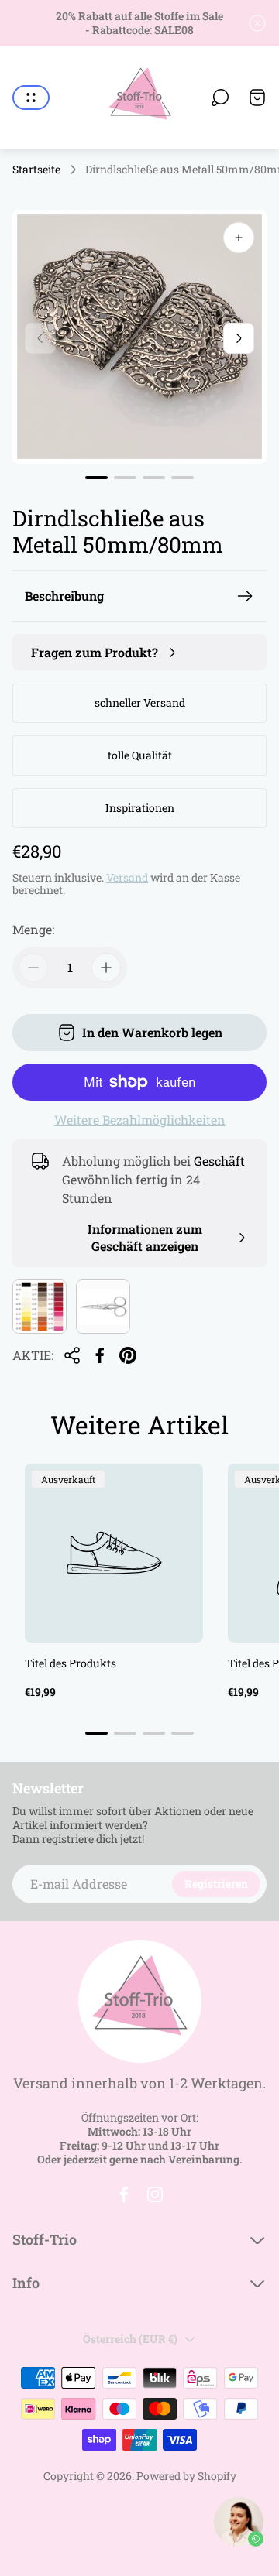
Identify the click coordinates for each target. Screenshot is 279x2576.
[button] (96, 478)
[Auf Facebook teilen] (100, 1355)
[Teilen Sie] (72, 1355)
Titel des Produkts (71, 1663)
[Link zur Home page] (139, 2001)
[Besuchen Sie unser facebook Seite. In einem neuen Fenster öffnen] (124, 2194)
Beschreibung (64, 596)
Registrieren (216, 1884)
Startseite (36, 170)
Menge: (33, 929)
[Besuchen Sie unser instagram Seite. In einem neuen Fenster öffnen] (155, 2194)
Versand (127, 877)
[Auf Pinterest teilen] (128, 1355)
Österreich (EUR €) (130, 2339)
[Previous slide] (40, 338)
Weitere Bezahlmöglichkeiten (140, 1120)
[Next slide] (239, 338)
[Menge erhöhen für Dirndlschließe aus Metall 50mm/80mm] (106, 968)
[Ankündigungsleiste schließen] (257, 23)
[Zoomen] (239, 238)
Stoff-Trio (45, 2240)
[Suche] (220, 98)
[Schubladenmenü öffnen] (31, 98)
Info (26, 2283)
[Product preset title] (114, 1553)
